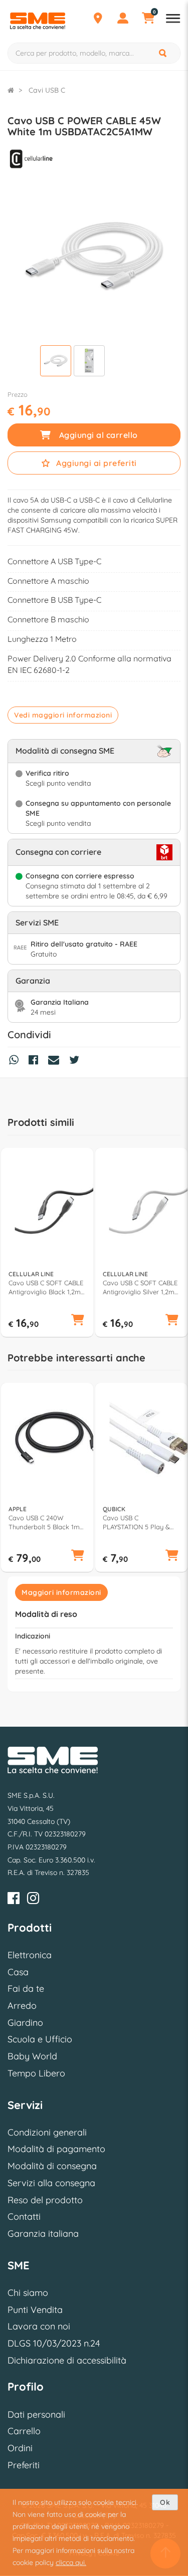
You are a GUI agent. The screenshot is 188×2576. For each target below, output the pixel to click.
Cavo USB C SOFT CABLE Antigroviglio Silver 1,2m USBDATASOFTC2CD (140, 1287)
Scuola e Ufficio (40, 2039)
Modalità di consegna (52, 2166)
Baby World (32, 2056)
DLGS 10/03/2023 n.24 (54, 2343)
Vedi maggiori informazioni (63, 715)
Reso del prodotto (45, 2200)
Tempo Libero (36, 2073)
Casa (18, 1972)
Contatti (24, 2216)
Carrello (24, 2431)
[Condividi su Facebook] (36, 1061)
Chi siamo (28, 2293)
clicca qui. (71, 2562)
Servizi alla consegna (51, 2183)
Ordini (20, 2448)
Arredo (22, 2006)
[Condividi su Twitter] (77, 1061)
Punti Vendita (35, 2310)
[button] (78, 1321)
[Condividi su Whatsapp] (16, 1061)
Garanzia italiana (43, 2234)
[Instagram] (33, 1900)
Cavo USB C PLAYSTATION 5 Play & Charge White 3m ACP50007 (136, 1523)
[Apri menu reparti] (173, 20)
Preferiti (24, 2465)
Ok (165, 2502)
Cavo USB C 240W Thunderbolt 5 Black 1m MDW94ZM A (44, 1523)
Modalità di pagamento (56, 2149)
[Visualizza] (56, 362)
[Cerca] (163, 53)
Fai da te (26, 1988)
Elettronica (30, 1955)
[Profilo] (123, 20)
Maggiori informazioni (61, 1592)
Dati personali (36, 2414)
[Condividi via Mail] (56, 1061)
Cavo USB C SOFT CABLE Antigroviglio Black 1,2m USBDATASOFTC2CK (46, 1287)
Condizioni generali (47, 2132)
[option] (47, 1243)
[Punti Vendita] (98, 20)
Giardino (25, 2023)
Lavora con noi (39, 2326)
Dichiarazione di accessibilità (67, 2360)
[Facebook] (14, 1900)
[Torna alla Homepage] (11, 90)
